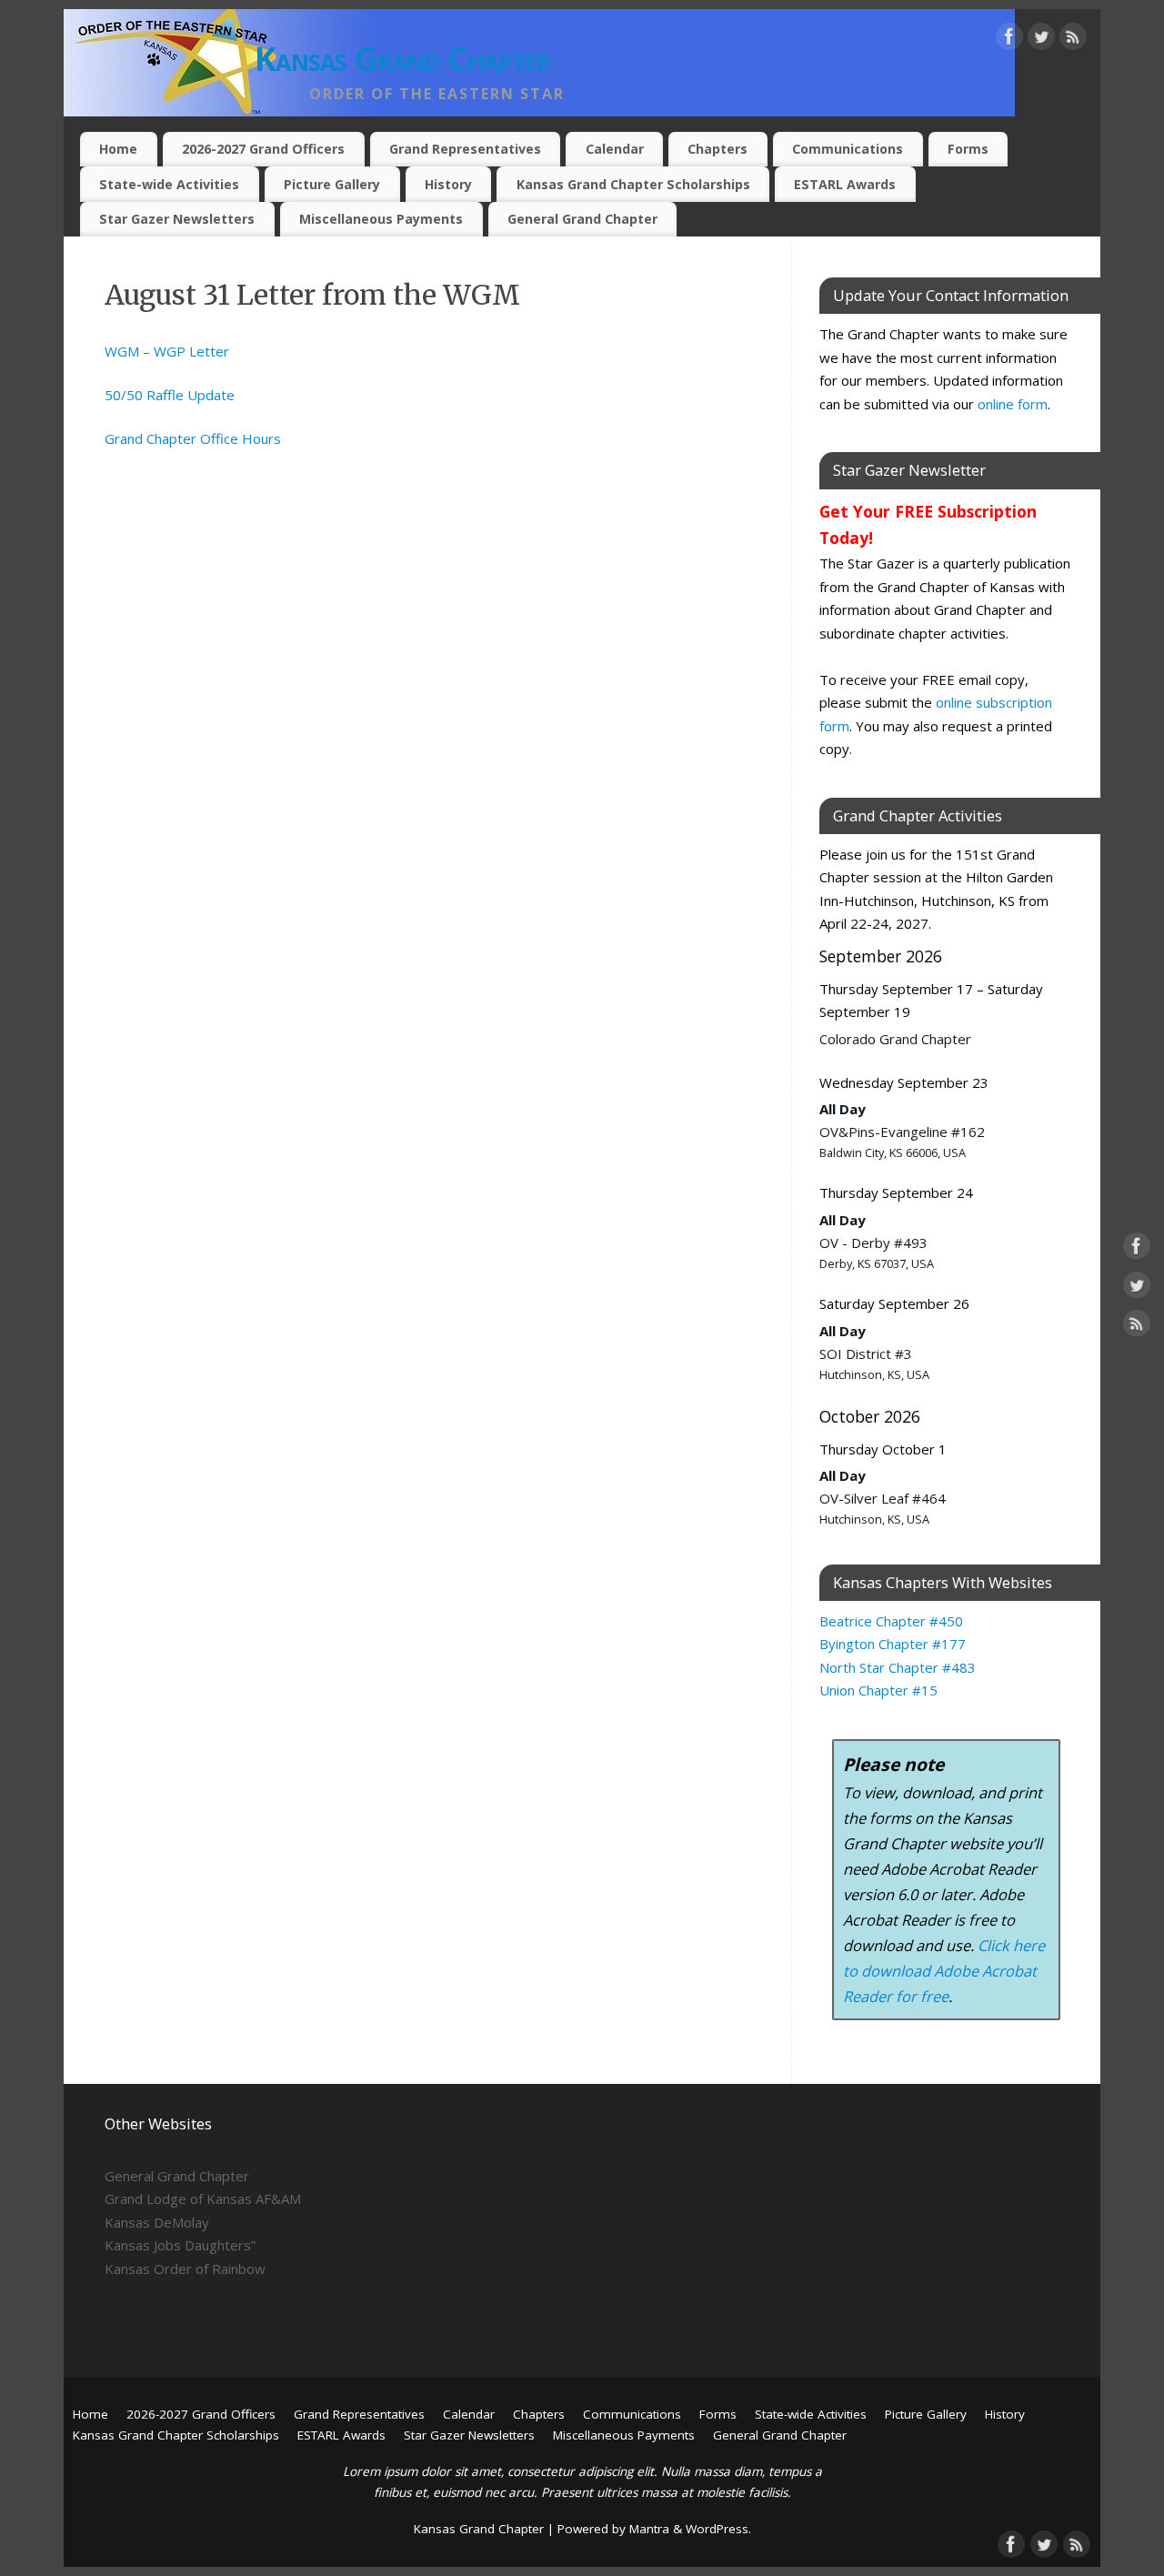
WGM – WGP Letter (167, 351)
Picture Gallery (332, 184)
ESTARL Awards (845, 184)
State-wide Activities (169, 184)
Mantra (649, 2529)
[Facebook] (1009, 40)
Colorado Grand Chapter (895, 1039)
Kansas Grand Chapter (403, 59)
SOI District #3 (866, 1353)
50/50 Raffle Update (170, 395)
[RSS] (1073, 40)
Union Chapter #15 (878, 1690)
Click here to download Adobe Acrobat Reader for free (944, 1971)
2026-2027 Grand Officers (263, 149)
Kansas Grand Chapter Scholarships (633, 184)
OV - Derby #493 (873, 1243)
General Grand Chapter (582, 219)
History (448, 184)
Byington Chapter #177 (893, 1644)
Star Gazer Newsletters (177, 219)
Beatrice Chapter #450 (891, 1621)
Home (118, 149)
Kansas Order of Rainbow (185, 2269)
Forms (968, 149)
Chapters (717, 149)
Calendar (615, 149)
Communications (848, 149)
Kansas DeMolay (157, 2222)
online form (1013, 404)
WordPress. (718, 2529)
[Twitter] (1041, 40)
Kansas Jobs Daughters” (180, 2245)
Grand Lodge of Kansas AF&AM (203, 2199)
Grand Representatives (465, 149)
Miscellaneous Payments (381, 219)
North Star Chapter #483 (898, 1667)
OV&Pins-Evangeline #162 (902, 1132)
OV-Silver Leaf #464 (883, 1498)
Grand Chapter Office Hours (193, 438)
